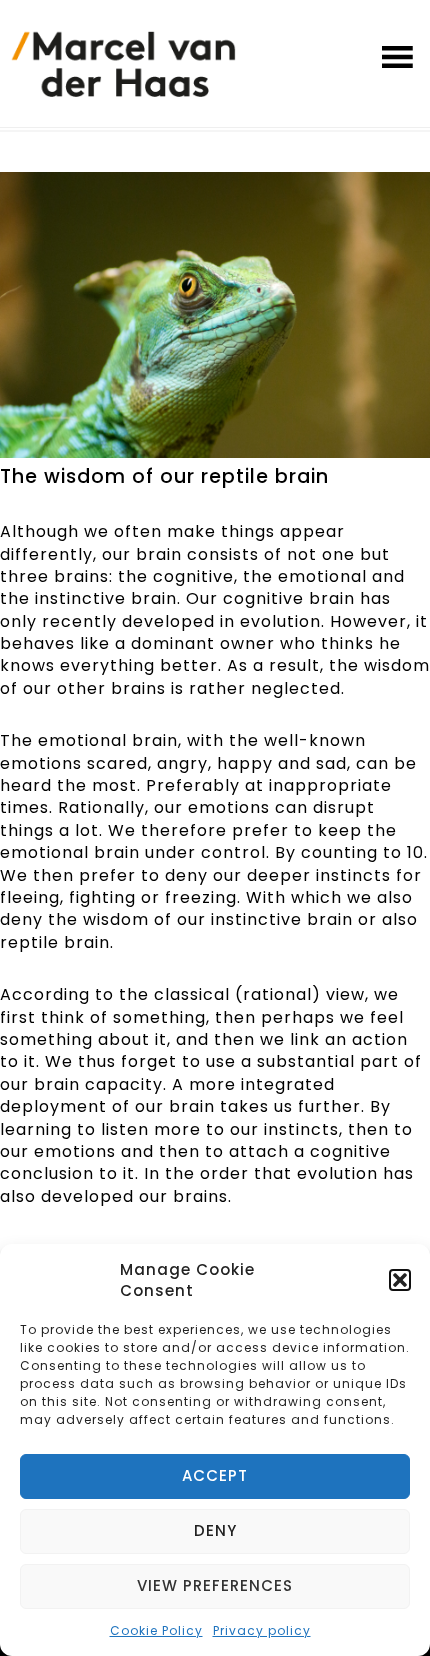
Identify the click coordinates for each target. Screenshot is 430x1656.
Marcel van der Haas (123, 68)
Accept (215, 1475)
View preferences (215, 1585)
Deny (215, 1530)
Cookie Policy (156, 1630)
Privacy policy (262, 1630)
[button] (400, 1280)
